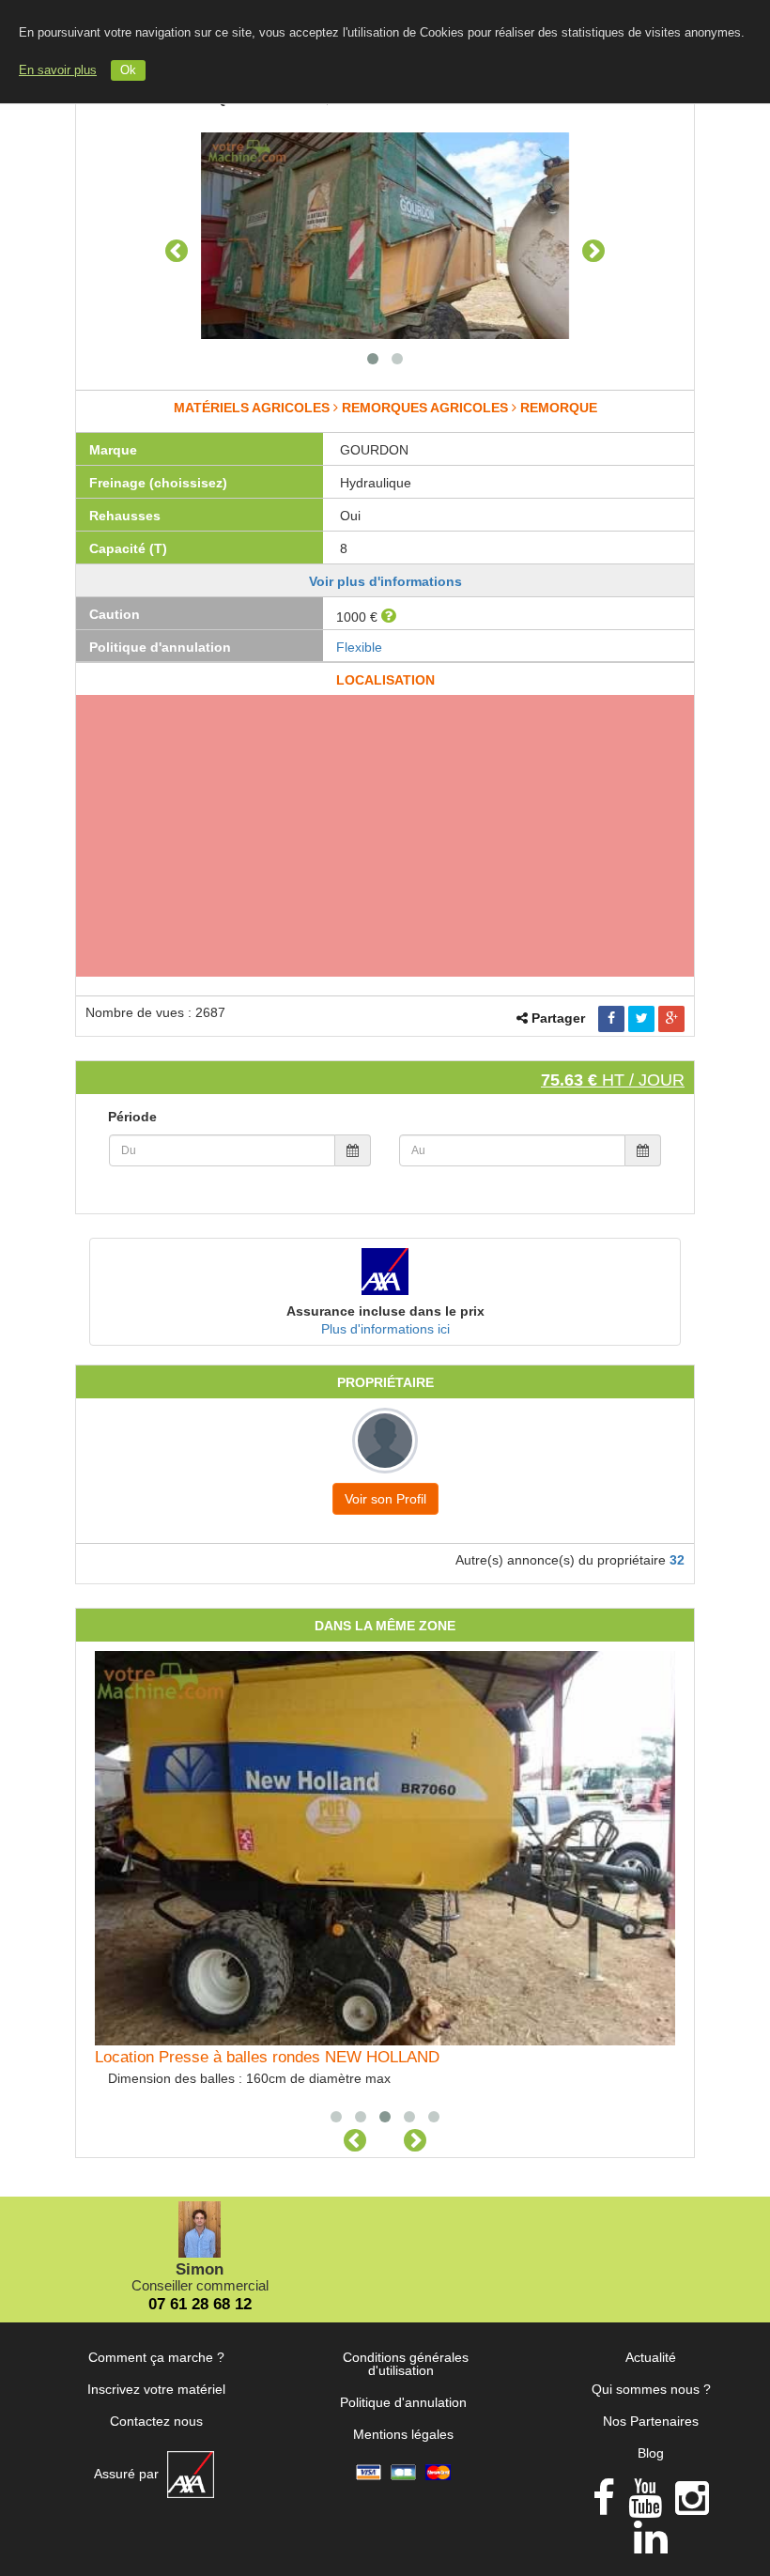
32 (677, 1560)
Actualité (651, 2357)
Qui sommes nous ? (651, 2389)
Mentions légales (403, 2434)
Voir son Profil (385, 1499)
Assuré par (128, 2474)
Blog (651, 2453)
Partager (558, 1018)
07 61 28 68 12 (200, 2304)
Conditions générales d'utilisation (406, 2364)
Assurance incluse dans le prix (385, 1311)
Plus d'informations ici (385, 1329)
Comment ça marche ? (156, 2357)
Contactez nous (156, 2421)
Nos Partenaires (651, 2421)
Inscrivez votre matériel (156, 2389)
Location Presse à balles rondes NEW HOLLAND (267, 2057)
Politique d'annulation (403, 2402)
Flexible (359, 647)
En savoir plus (58, 70)
